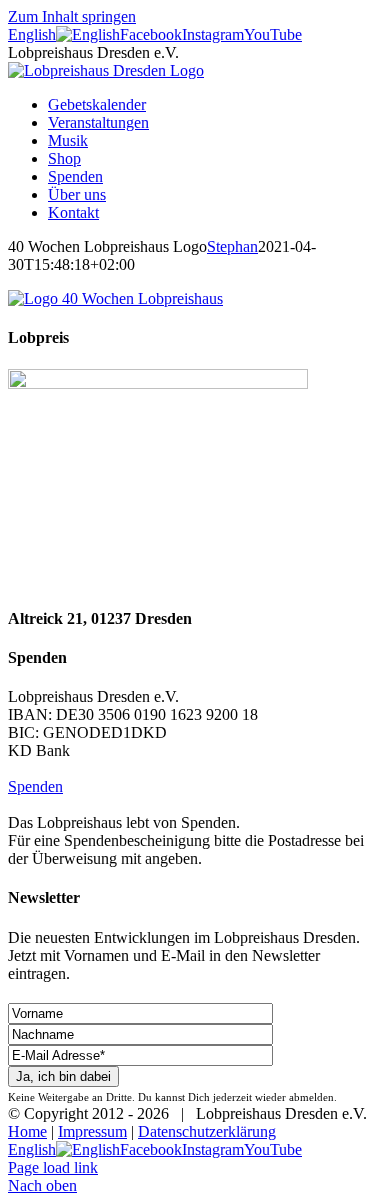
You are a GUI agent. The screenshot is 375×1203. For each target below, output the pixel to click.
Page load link (53, 1167)
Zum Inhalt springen (72, 16)
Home (27, 1131)
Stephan (232, 246)
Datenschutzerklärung (207, 1131)
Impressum (92, 1131)
